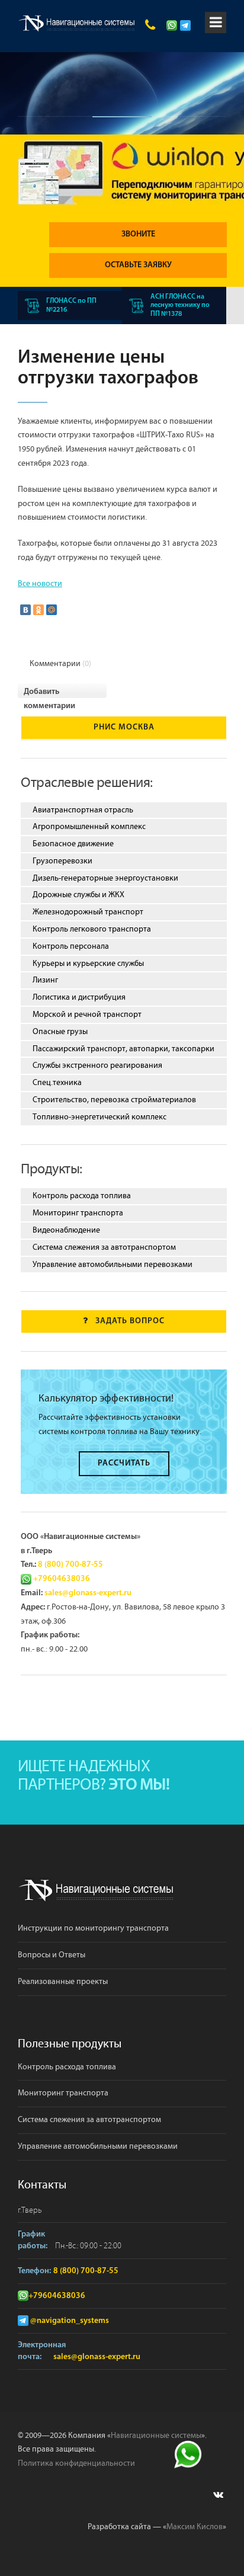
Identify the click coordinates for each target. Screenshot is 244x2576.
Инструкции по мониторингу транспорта (93, 1928)
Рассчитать (124, 1463)
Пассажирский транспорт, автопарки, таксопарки (123, 1049)
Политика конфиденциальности (76, 2463)
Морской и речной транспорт (87, 1015)
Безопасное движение (73, 844)
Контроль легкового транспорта (92, 929)
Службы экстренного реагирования (97, 1065)
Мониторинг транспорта (78, 1213)
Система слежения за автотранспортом (104, 1247)
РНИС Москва (124, 727)
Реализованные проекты (63, 1982)
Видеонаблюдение (66, 1230)
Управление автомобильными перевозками (113, 1265)
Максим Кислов (195, 2527)
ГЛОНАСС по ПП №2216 (71, 305)
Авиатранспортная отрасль (83, 810)
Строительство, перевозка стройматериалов (114, 1100)
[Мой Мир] (52, 610)
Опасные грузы (60, 1032)
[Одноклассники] (38, 610)
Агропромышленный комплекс (89, 827)
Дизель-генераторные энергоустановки (105, 878)
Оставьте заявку (138, 265)
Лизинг (45, 980)
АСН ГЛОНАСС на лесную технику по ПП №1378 (180, 305)
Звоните (138, 234)
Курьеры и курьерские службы (88, 964)
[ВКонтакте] (25, 610)
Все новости (40, 584)
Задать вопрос (130, 1321)
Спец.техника (57, 1083)
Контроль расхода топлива (82, 1196)
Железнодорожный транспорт (88, 912)
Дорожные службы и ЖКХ (78, 895)
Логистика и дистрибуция (79, 997)
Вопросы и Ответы (52, 1955)
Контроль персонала (71, 946)
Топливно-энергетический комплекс (99, 1117)
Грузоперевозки (62, 861)
